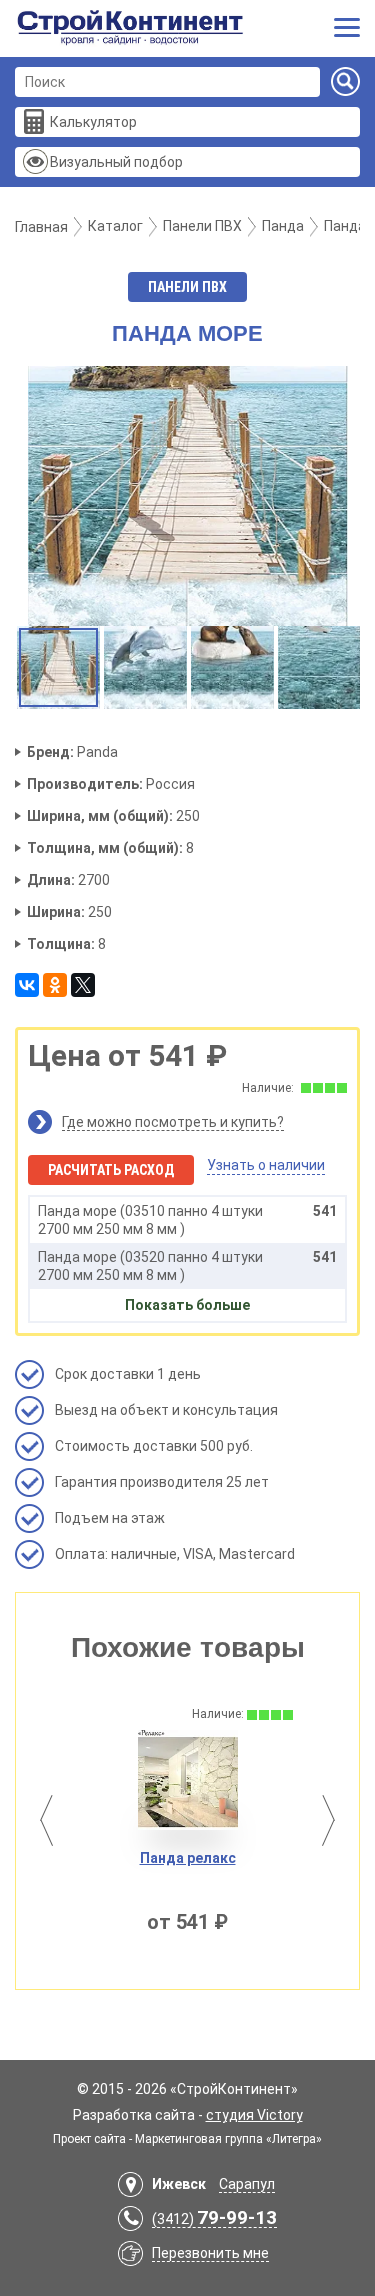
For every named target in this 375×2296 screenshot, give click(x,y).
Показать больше (187, 1305)
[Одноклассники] (55, 985)
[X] (83, 985)
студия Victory (254, 2115)
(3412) (214, 2219)
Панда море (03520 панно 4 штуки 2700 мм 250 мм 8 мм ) (187, 1266)
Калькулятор (93, 122)
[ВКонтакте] (27, 985)
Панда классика (306, 1858)
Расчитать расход (111, 1170)
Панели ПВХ (187, 287)
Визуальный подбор (116, 162)
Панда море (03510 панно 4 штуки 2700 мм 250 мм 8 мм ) (187, 1220)
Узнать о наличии (266, 1165)
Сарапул (247, 2184)
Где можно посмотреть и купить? (173, 1122)
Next (328, 1821)
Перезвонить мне (210, 2253)
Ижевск (179, 2184)
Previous (46, 1821)
